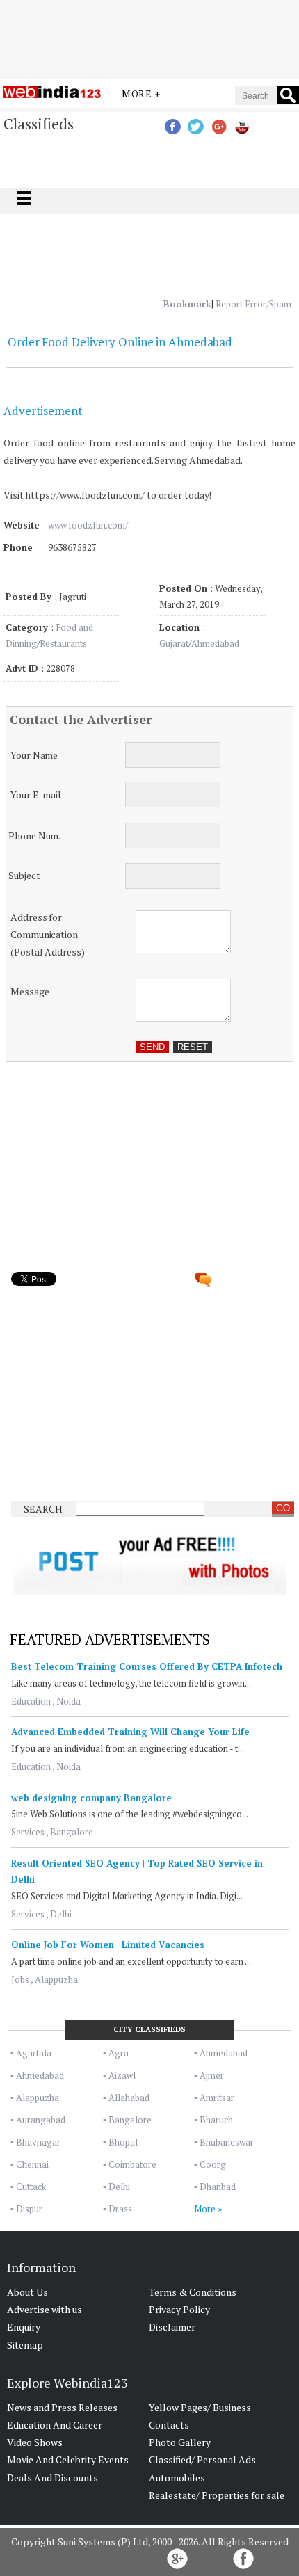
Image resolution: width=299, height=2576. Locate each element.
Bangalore (72, 1832)
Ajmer (212, 2075)
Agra (119, 2053)
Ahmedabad (215, 643)
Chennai (32, 2164)
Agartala (34, 2053)
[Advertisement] (149, 37)
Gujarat (174, 643)
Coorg (213, 2164)
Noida (68, 1701)
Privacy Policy (179, 2309)
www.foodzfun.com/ (88, 525)
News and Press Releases (62, 2407)
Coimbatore (132, 2164)
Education (31, 1701)
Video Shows (35, 2442)
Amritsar (217, 2098)
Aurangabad (41, 2120)
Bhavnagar (38, 2142)
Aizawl (122, 2075)
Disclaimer (172, 2327)
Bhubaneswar (227, 2142)
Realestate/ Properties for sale (217, 2495)
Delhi (61, 1914)
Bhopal (123, 2142)
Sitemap (25, 2345)
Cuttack (31, 2187)
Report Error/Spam (253, 304)
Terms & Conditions (193, 2292)
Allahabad (129, 2098)
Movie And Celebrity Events (68, 2460)
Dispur (29, 2209)
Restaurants (63, 643)
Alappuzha (56, 1979)
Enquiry (24, 2327)
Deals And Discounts (52, 2478)
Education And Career (55, 2425)
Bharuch (216, 2120)
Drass (120, 2209)
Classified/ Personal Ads (202, 2460)
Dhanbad (218, 2187)
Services (28, 1832)
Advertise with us (45, 2309)
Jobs (20, 1979)
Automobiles (177, 2478)
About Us (27, 2292)
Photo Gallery (180, 2442)
